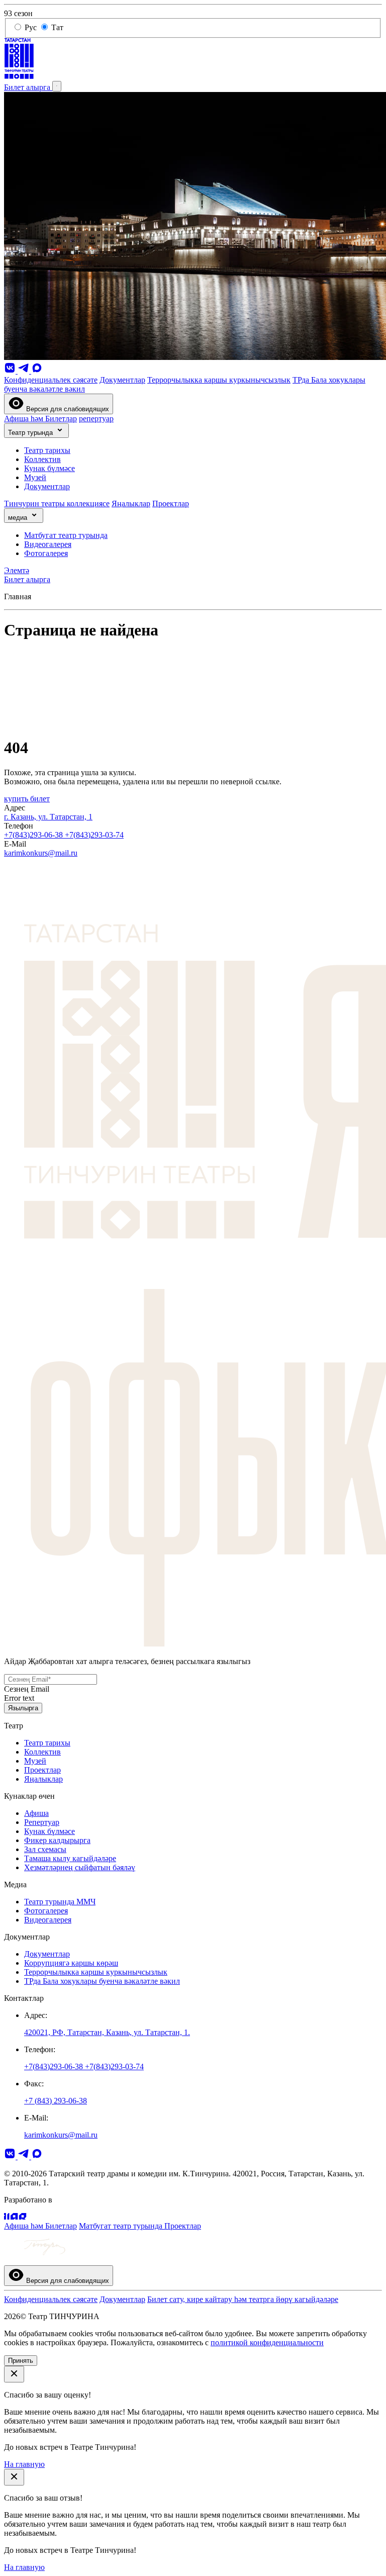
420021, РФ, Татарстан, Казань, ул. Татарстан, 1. (107, 2032)
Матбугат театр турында (66, 535)
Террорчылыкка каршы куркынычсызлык (219, 380)
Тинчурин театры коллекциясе (57, 503)
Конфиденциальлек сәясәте (51, 380)
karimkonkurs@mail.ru (41, 853)
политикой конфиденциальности (267, 2342)
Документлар (122, 380)
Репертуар (42, 1822)
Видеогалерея (48, 544)
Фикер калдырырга (57, 1840)
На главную (24, 2464)
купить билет (27, 799)
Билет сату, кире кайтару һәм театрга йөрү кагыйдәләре (243, 2299)
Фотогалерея (46, 553)
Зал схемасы (45, 1849)
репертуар (96, 419)
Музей (35, 477)
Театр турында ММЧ (60, 1902)
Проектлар (171, 503)
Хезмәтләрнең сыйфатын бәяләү (80, 1867)
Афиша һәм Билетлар (40, 419)
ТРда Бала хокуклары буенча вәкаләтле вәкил (102, 1981)
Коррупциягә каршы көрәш (71, 1963)
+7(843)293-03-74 (94, 835)
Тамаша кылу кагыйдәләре (70, 1858)
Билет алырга (28, 87)
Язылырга (23, 1708)
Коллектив (42, 459)
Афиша (36, 1813)
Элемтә (17, 570)
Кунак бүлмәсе (50, 468)
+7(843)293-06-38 (34, 835)
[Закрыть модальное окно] (14, 2374)
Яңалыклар (131, 503)
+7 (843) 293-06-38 (56, 2101)
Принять (21, 2361)
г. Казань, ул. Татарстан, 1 (48, 817)
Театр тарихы (47, 450)
